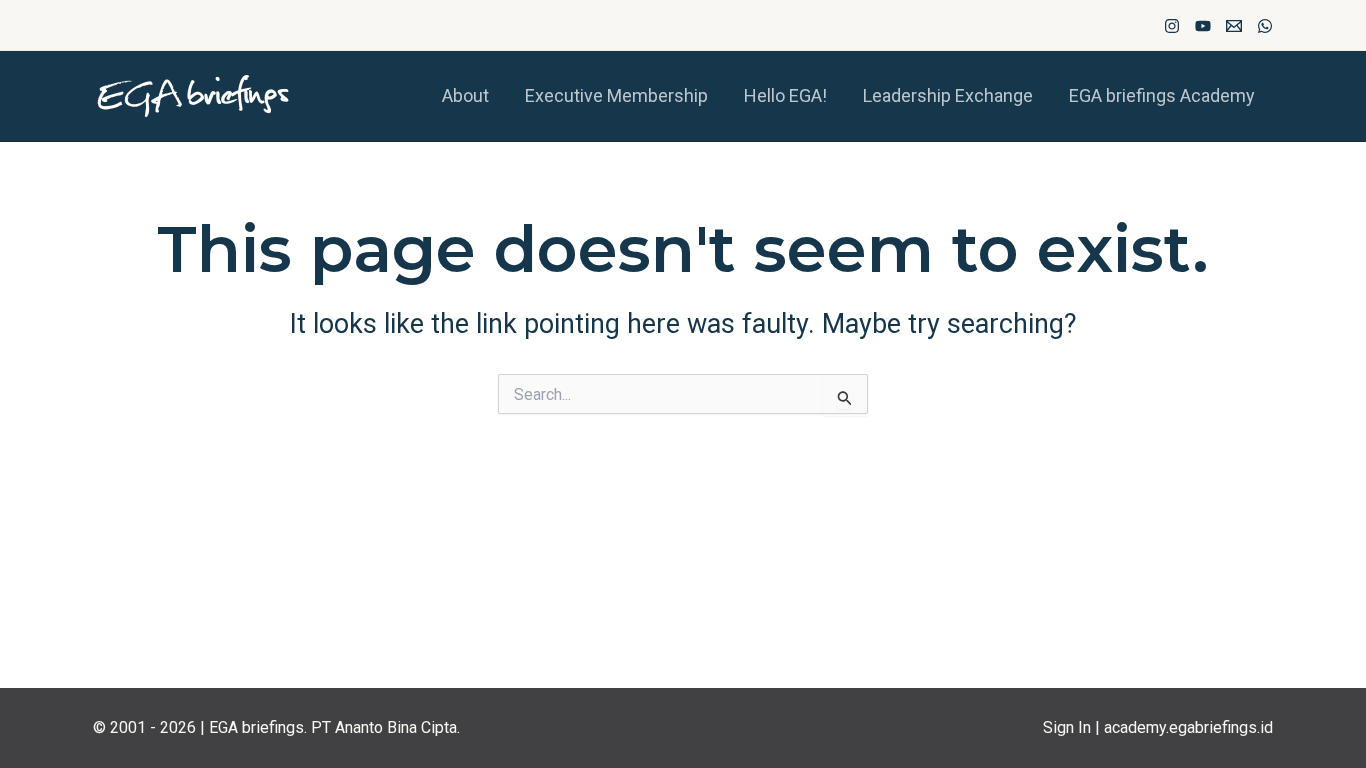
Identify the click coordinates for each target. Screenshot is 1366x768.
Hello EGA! (785, 95)
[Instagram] (1172, 26)
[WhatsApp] (1265, 26)
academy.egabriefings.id (1188, 727)
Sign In (1067, 727)
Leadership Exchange (948, 95)
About (465, 95)
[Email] (1234, 26)
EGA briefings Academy (1162, 95)
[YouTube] (1203, 26)
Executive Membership (616, 95)
